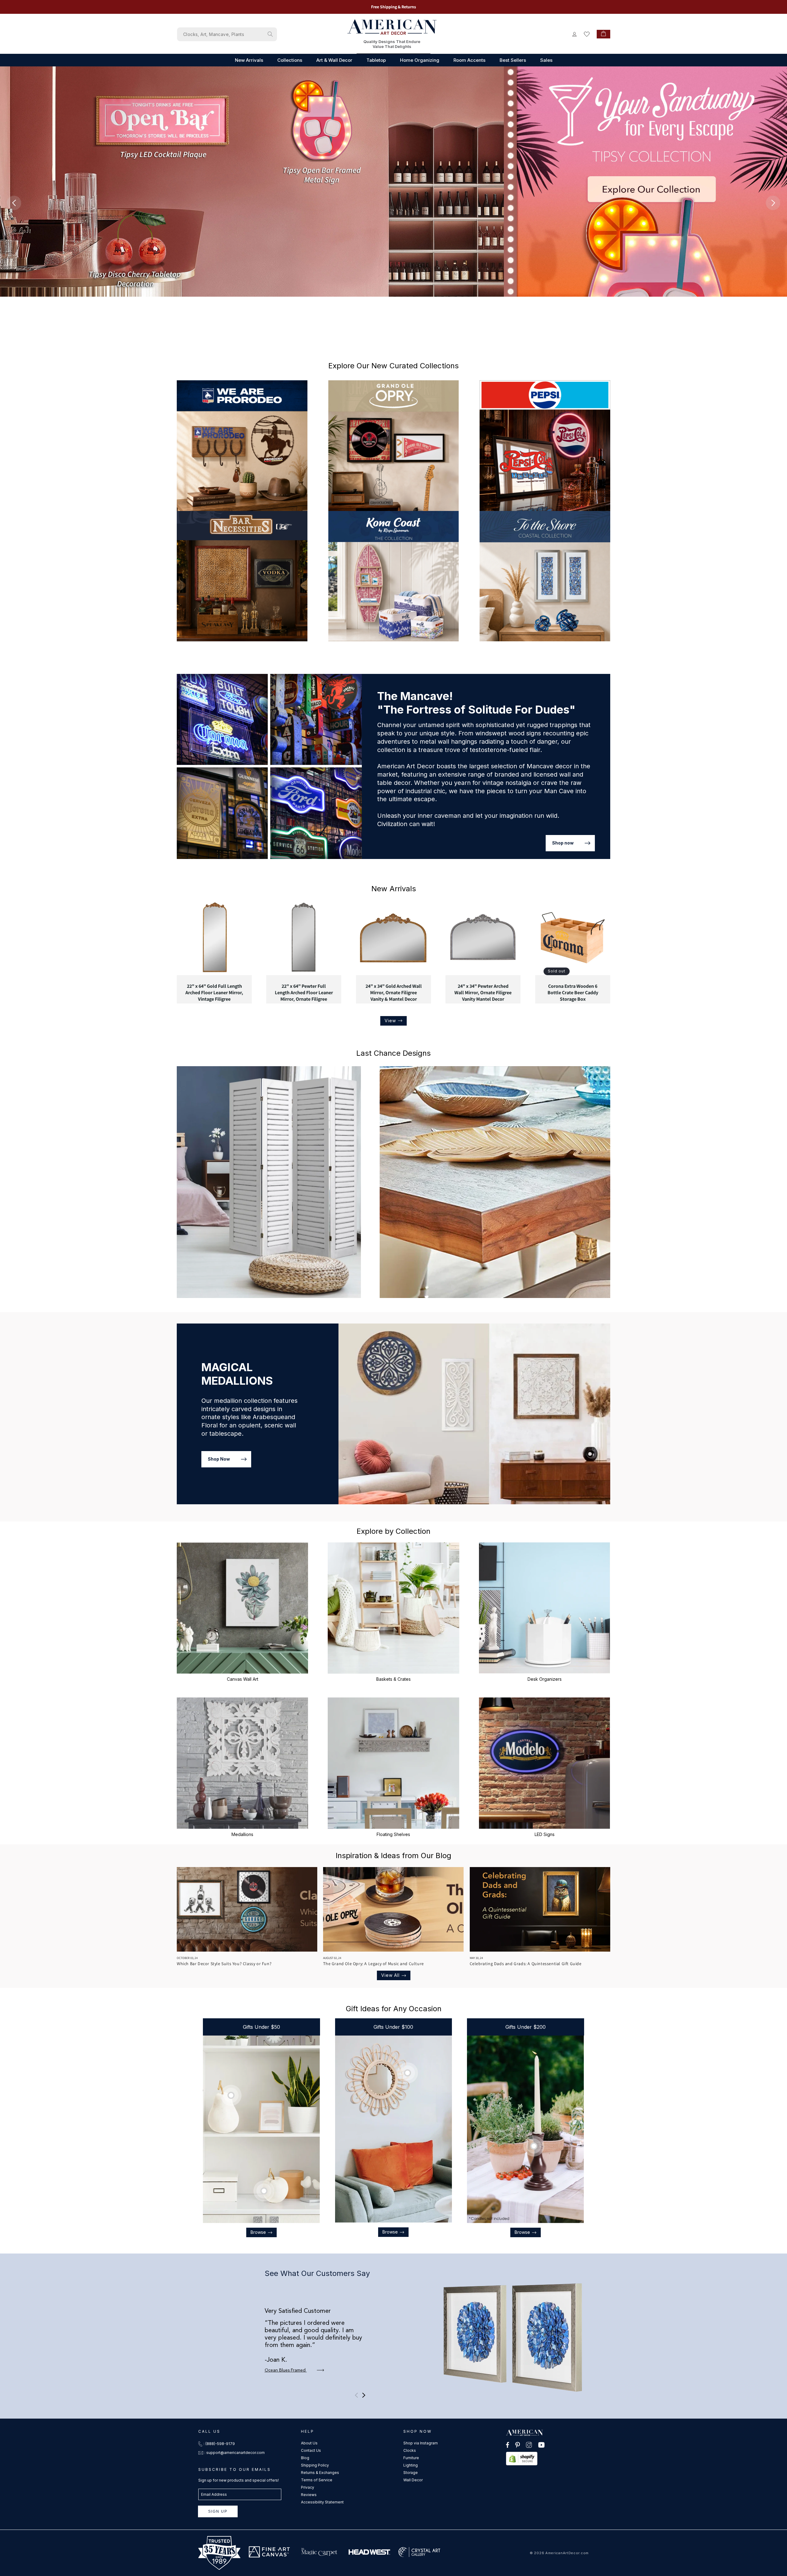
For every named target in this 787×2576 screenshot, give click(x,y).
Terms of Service (317, 2480)
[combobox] (227, 34)
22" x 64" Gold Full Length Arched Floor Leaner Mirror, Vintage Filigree (214, 993)
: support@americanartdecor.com (235, 2453)
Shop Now (219, 1459)
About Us (309, 2443)
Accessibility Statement (322, 2502)
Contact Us (311, 2450)
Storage (411, 2473)
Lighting (411, 2465)
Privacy (308, 2487)
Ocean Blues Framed (286, 2370)
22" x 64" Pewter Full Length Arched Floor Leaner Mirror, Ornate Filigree (304, 993)
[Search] (270, 34)
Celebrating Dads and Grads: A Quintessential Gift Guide (526, 1964)
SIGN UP (218, 2511)
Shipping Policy (315, 2465)
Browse (258, 2232)
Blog (305, 2458)
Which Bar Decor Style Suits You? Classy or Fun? (224, 1964)
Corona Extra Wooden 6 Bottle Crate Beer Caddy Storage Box (573, 993)
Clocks (410, 2450)
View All (390, 1975)
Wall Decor (413, 2480)
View (390, 1021)
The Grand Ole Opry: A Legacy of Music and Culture (373, 1964)
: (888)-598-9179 (219, 2444)
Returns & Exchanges (320, 2473)
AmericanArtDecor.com (567, 2553)
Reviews (309, 2495)
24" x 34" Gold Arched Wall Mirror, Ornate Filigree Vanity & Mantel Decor (393, 993)
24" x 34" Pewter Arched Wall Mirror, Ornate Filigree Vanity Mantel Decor (483, 993)
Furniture (411, 2458)
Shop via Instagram (421, 2443)
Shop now (563, 843)
